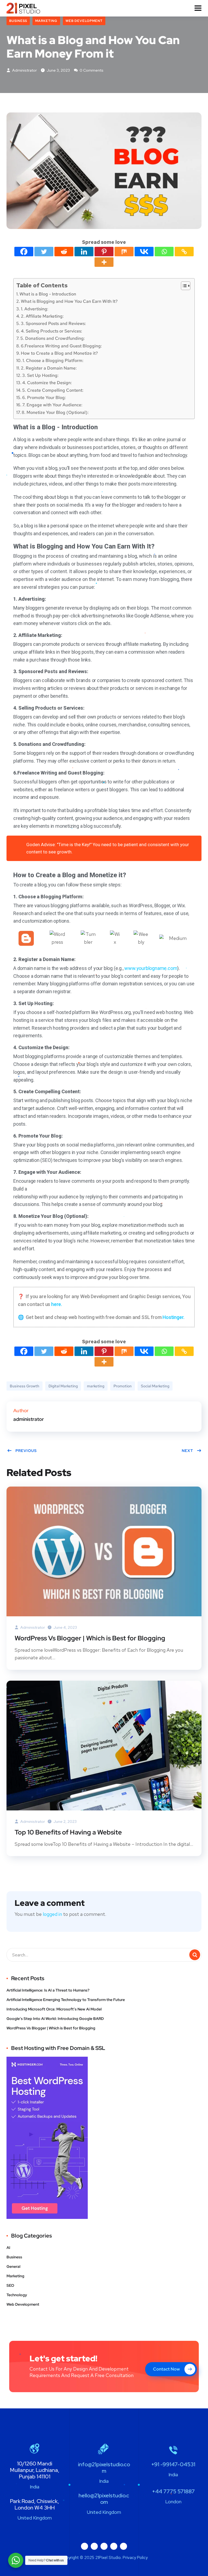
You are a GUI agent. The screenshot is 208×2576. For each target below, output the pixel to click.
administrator (24, 70)
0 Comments (91, 70)
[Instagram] (94, 2546)
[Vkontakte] (144, 252)
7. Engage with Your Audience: (52, 405)
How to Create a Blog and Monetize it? (59, 353)
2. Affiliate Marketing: (42, 316)
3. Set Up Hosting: (40, 375)
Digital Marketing (63, 1386)
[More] (104, 262)
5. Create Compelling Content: (53, 390)
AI (8, 2248)
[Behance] (114, 2546)
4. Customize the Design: (47, 383)
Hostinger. (173, 1317)
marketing (96, 1386)
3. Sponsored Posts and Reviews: (53, 323)
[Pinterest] (104, 252)
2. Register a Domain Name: (49, 368)
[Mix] (124, 252)
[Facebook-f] (84, 2546)
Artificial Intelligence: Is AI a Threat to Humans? (48, 1990)
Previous (26, 1451)
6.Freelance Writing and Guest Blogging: (61, 346)
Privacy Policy (135, 2558)
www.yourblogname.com (151, 968)
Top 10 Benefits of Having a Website (68, 1832)
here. (57, 1304)
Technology (17, 2295)
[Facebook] (24, 252)
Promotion (123, 1386)
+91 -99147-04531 (173, 2464)
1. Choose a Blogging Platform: (53, 360)
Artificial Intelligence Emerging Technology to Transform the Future (66, 2000)
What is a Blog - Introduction (48, 294)
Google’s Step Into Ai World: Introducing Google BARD (55, 2019)
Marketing (46, 21)
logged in (52, 1914)
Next (187, 1451)
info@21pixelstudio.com (104, 2468)
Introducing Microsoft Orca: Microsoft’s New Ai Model (54, 2009)
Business (18, 21)
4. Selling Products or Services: (51, 331)
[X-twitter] (104, 2546)
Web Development (84, 21)
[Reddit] (64, 252)
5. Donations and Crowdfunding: (53, 338)
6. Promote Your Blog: (44, 397)
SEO (10, 2285)
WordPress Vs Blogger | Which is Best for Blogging (90, 1638)
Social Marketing (155, 1386)
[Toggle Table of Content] (183, 286)
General (13, 2266)
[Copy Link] (184, 252)
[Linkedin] (84, 252)
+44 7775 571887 (173, 2491)
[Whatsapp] (164, 252)
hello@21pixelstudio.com (104, 2499)
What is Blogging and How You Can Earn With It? (69, 301)
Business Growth (25, 1386)
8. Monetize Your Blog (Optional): (55, 412)
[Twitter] (44, 252)
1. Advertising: (35, 309)
